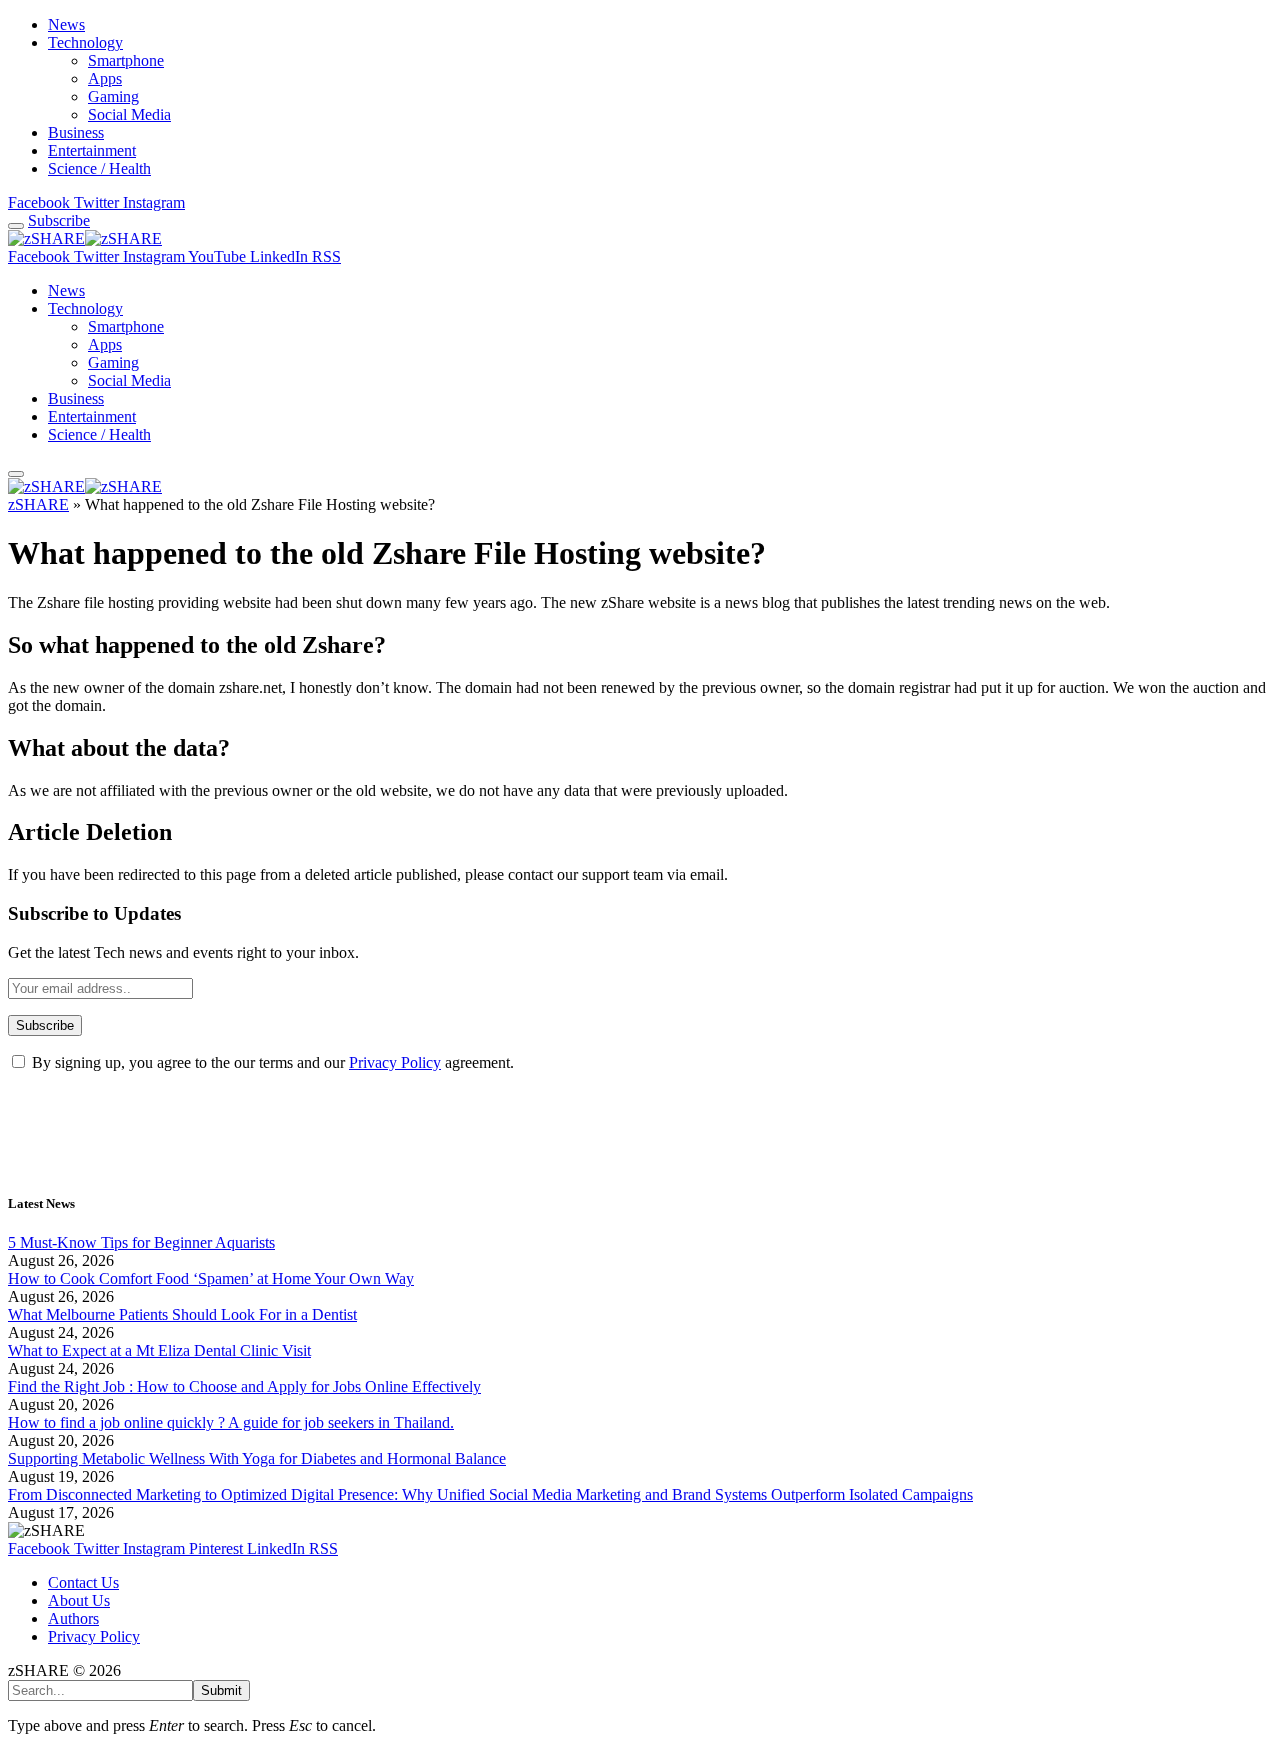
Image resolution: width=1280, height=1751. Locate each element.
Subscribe (59, 220)
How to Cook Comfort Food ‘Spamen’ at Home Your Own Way (211, 1278)
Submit (221, 1690)
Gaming (113, 96)
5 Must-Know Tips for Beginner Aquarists (141, 1242)
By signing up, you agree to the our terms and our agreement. (271, 1062)
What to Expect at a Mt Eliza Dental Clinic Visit (159, 1350)
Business (76, 132)
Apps (105, 78)
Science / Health (99, 168)
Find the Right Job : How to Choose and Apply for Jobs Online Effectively (244, 1386)
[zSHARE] (85, 238)
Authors (73, 1618)
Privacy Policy (395, 1062)
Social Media (129, 114)
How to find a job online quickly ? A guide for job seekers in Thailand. (231, 1422)
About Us (79, 1600)
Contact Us (83, 1582)
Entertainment (92, 150)
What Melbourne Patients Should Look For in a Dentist (182, 1314)
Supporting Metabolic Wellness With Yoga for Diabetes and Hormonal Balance (257, 1458)
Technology (85, 42)
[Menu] (16, 226)
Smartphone (126, 60)
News (66, 24)
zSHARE (38, 504)
